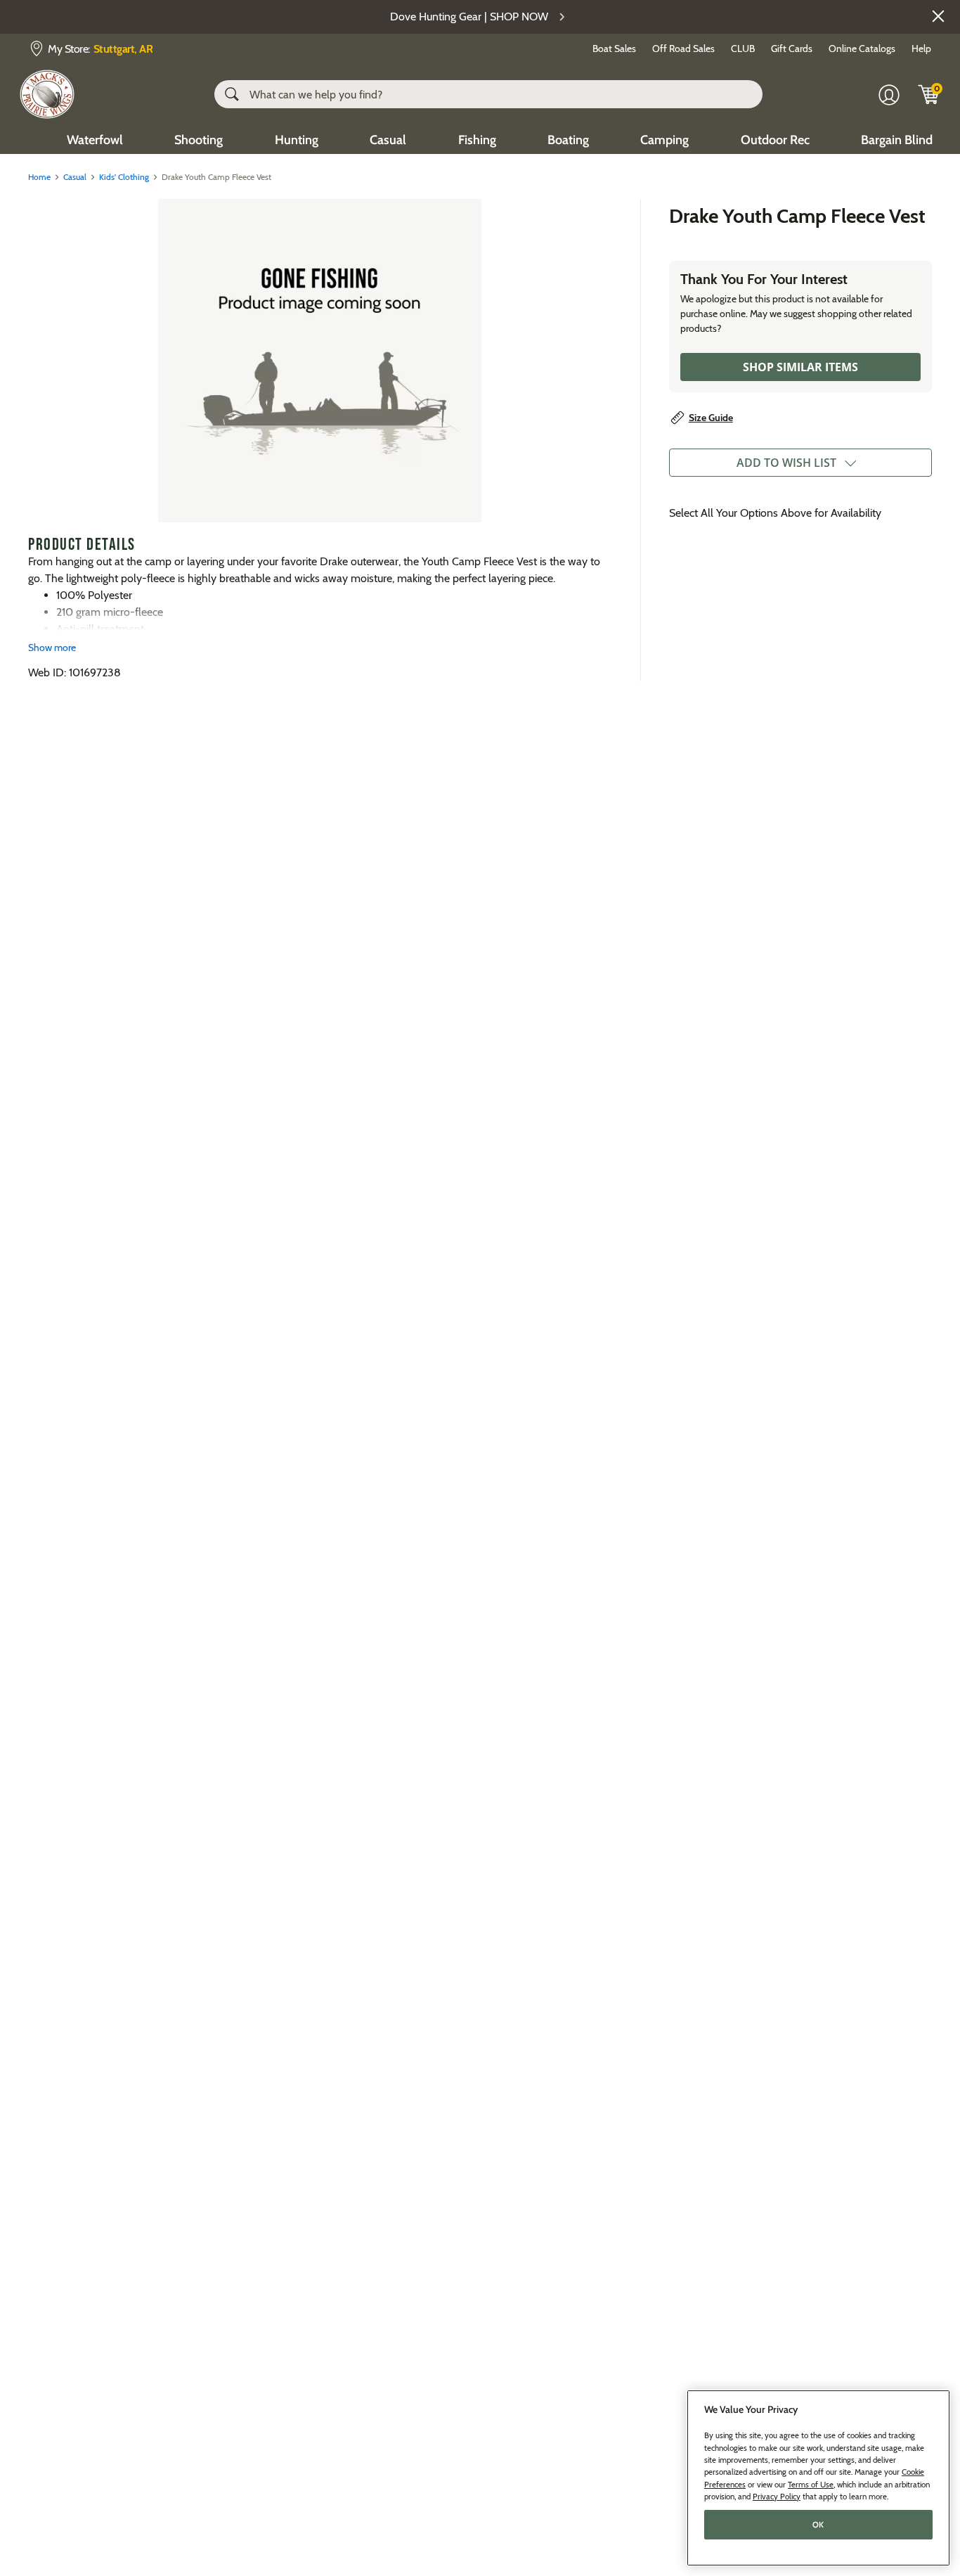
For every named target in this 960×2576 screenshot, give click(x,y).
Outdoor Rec (775, 140)
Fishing (477, 140)
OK (818, 2525)
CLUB (743, 49)
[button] (938, 16)
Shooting (199, 140)
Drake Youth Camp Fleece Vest (797, 216)
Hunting (297, 140)
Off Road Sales (683, 49)
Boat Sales (614, 49)
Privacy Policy (777, 2496)
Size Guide (711, 418)
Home (39, 177)
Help (921, 49)
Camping (664, 140)
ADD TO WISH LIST (786, 463)
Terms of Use (811, 2484)
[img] (929, 94)
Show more (52, 648)
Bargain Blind (897, 140)
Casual (388, 140)
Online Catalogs (862, 49)
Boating (568, 140)
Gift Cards (792, 49)
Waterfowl (95, 140)
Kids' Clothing (124, 177)
